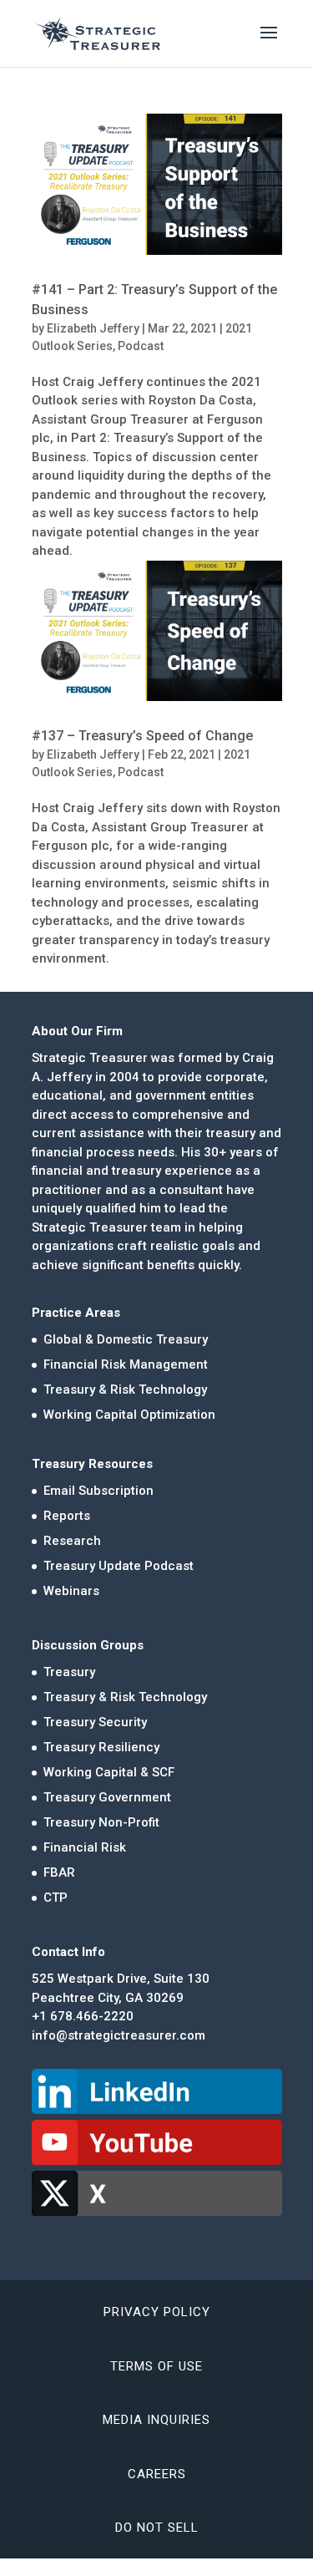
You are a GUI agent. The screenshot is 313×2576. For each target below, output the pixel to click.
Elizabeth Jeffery (93, 328)
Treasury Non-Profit (101, 1822)
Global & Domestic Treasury (126, 1339)
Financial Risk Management (126, 1364)
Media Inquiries (156, 2420)
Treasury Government (107, 1797)
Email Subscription (98, 1491)
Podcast (141, 346)
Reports (67, 1516)
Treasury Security (95, 1722)
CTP (56, 1898)
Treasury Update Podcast (119, 1566)
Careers (157, 2474)
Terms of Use (156, 2366)
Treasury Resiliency (101, 1747)
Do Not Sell (157, 2528)
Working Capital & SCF (109, 1772)
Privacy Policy (157, 2312)
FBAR (59, 1872)
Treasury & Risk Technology (125, 1390)
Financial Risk (85, 1847)
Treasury (69, 1672)
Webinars (71, 1591)
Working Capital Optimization (129, 1415)
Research (72, 1541)
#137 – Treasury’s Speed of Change (142, 736)
